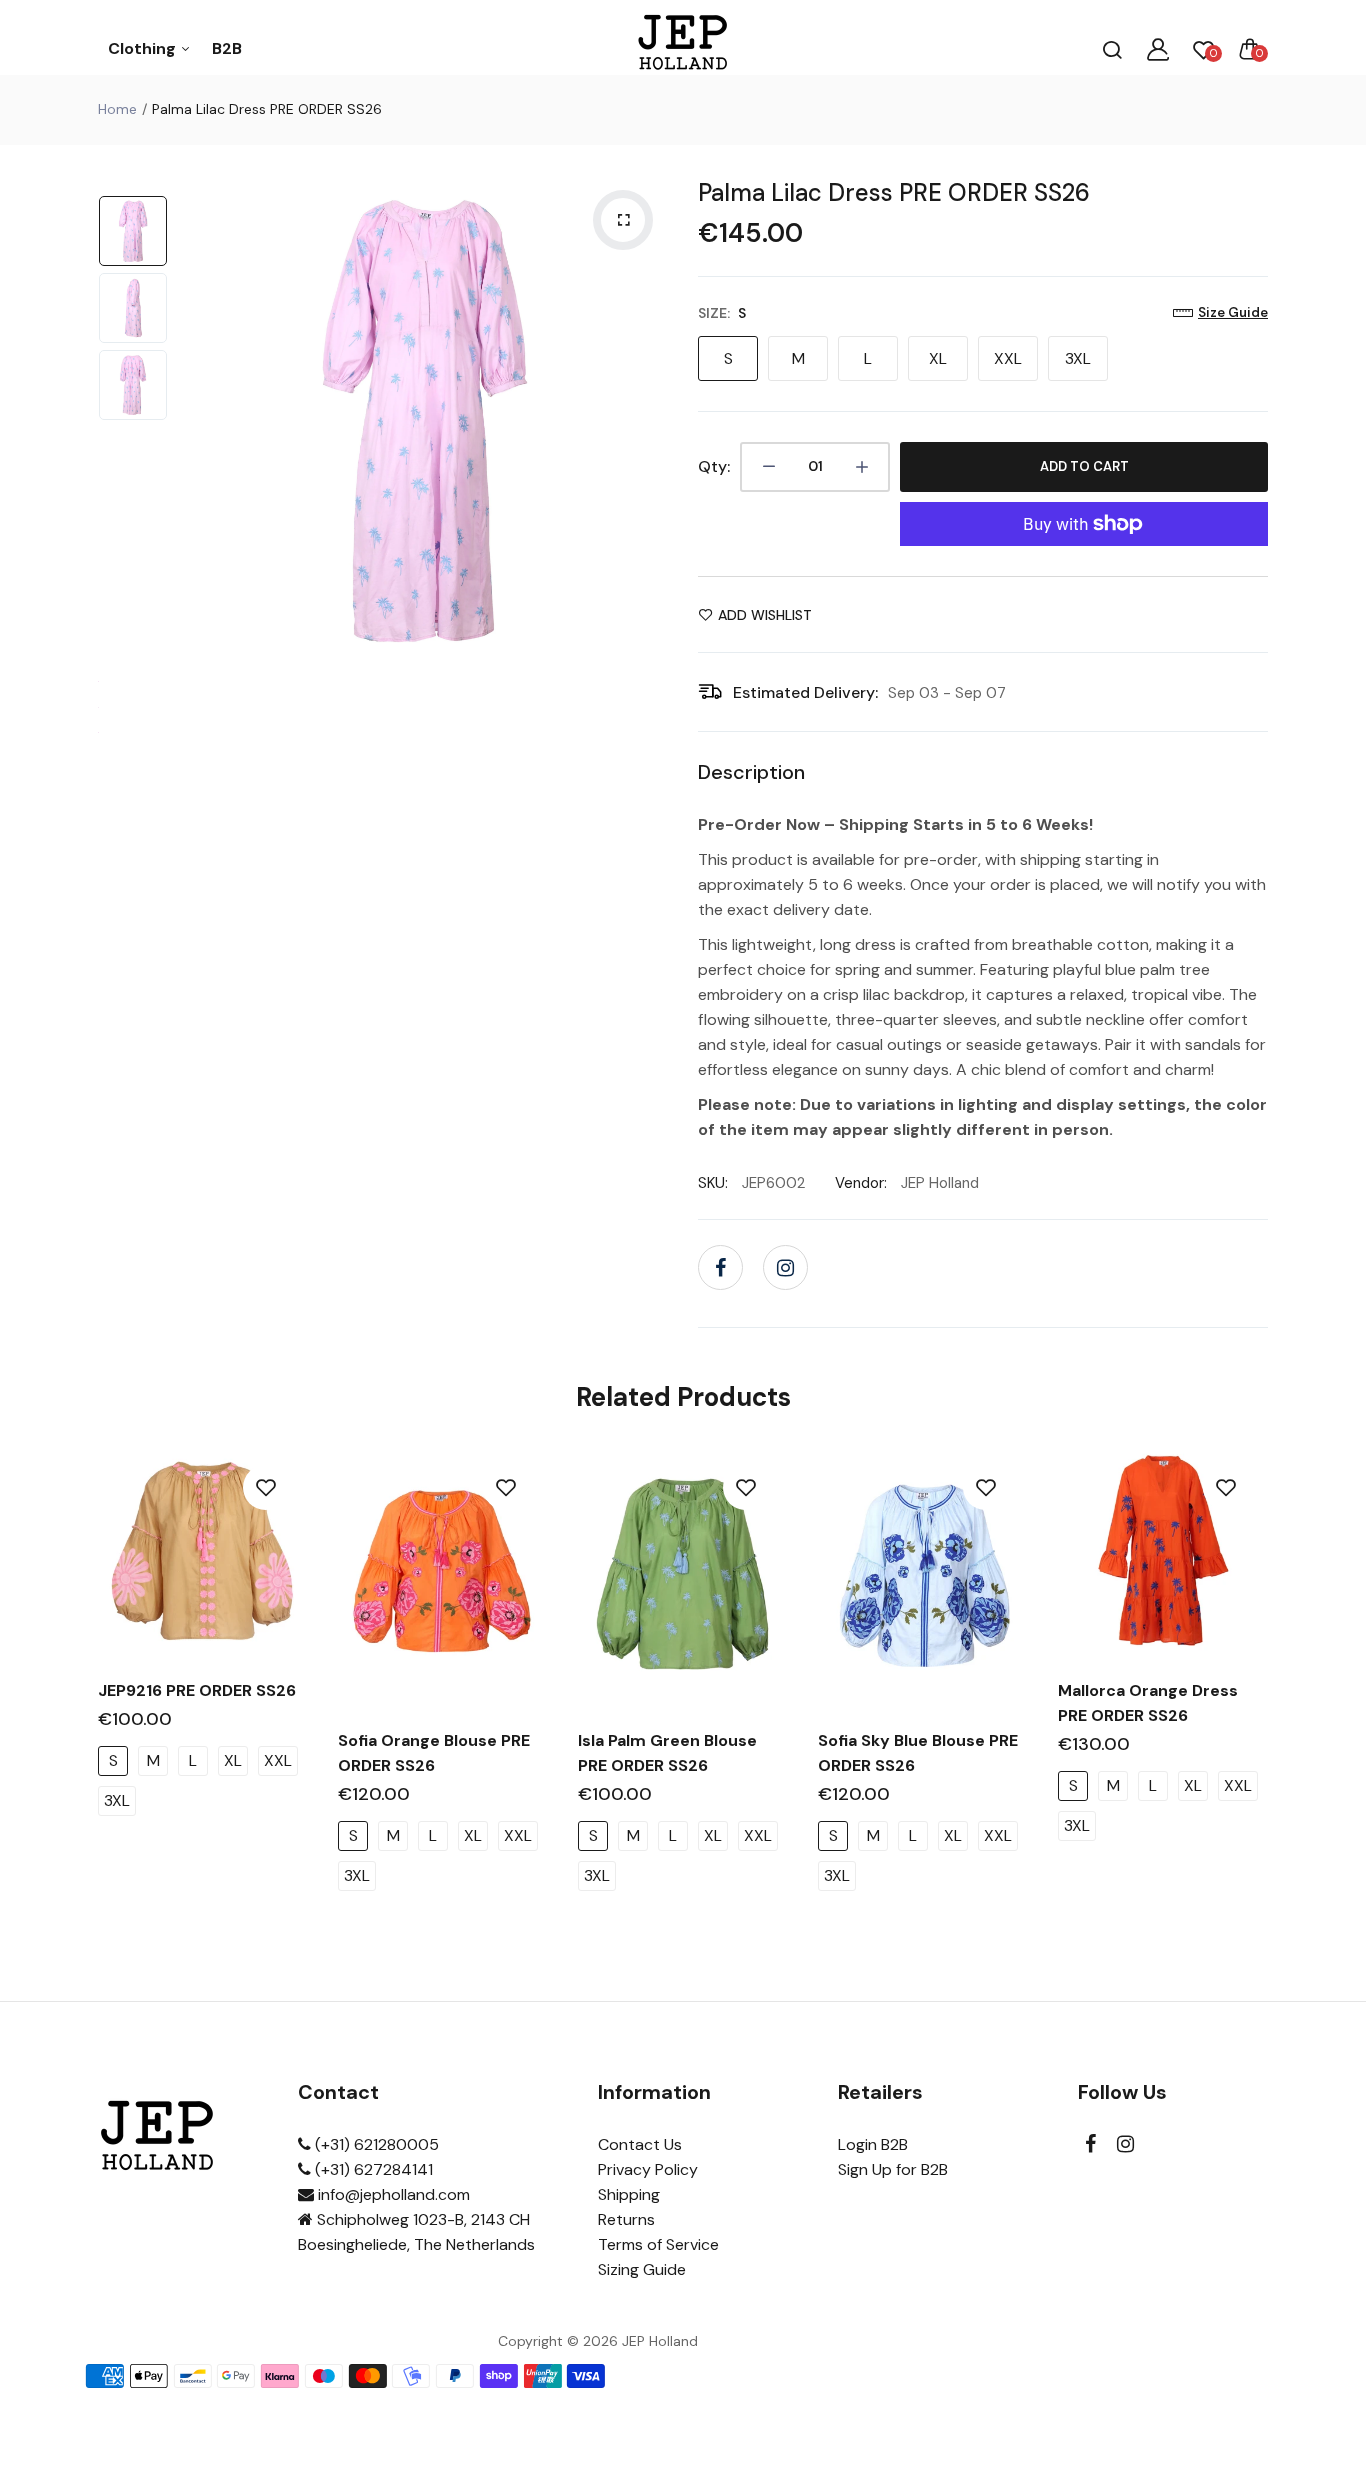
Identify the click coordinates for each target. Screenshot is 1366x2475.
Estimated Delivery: (805, 692)
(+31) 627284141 (372, 2169)
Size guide (1233, 312)
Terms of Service (658, 2244)
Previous (198, 420)
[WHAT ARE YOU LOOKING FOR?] (1112, 49)
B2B (227, 48)
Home (117, 109)
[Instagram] (785, 1267)
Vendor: (861, 1183)
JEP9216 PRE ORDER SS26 (197, 1690)
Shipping (629, 2194)
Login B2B (873, 2144)
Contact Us (640, 2144)
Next (648, 420)
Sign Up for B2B (893, 2169)
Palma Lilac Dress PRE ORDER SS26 (894, 192)
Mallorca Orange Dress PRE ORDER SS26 (1148, 1703)
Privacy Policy (648, 2169)
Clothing (144, 48)
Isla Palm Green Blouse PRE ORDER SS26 (667, 1753)
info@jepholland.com (392, 2194)
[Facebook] (720, 1267)
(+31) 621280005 (375, 2144)
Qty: (714, 466)
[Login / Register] (1158, 49)
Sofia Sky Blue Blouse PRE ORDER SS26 (918, 1753)
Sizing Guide (642, 2269)
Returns (626, 2219)
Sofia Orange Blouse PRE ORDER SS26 (434, 1753)
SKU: (713, 1183)
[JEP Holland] (683, 48)
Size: (722, 313)
